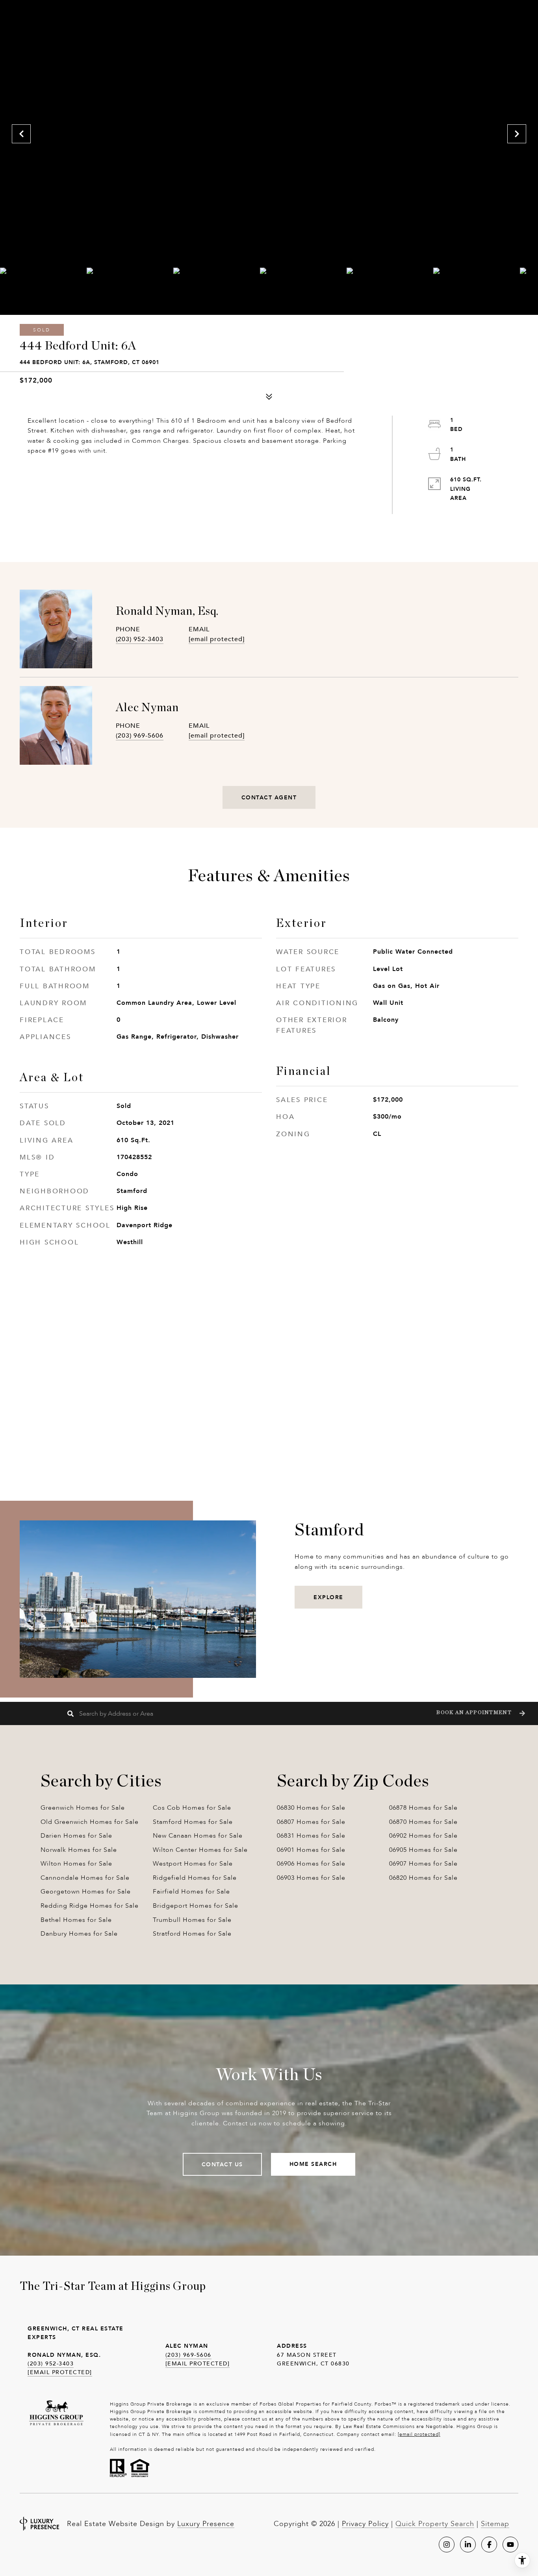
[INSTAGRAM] (447, 2545)
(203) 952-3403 (140, 639)
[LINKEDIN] (468, 2545)
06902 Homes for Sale (423, 1835)
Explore (328, 1597)
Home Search (313, 2164)
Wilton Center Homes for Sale (200, 1850)
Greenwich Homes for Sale (83, 1808)
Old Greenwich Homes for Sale (90, 1822)
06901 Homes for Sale (311, 1850)
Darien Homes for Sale (76, 1835)
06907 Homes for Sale (423, 1863)
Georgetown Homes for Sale (86, 1891)
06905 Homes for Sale (423, 1850)
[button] (480, 1713)
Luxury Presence (206, 2524)
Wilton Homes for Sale (76, 1863)
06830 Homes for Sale (311, 1808)
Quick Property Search (435, 2524)
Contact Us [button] (222, 2164)
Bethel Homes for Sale (76, 1920)
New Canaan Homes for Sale (198, 1835)
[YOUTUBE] (510, 2545)
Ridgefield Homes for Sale (195, 1878)
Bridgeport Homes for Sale (196, 1906)
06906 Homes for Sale (311, 1863)
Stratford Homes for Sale (192, 1933)
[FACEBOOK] (489, 2545)
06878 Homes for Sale (423, 1808)
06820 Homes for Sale (423, 1878)
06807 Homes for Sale (311, 1822)
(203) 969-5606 (140, 735)
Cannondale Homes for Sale (85, 1878)
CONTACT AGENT (269, 797)
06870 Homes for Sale (423, 1822)
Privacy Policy (365, 2524)
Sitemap (495, 2524)
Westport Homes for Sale (193, 1863)
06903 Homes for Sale (311, 1878)
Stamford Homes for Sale (193, 1822)
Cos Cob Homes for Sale (192, 1808)
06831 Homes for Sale (311, 1835)
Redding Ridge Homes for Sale (90, 1906)
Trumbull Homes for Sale (192, 1920)
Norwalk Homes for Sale (79, 1850)
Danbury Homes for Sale (79, 1933)
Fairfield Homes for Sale (191, 1891)
